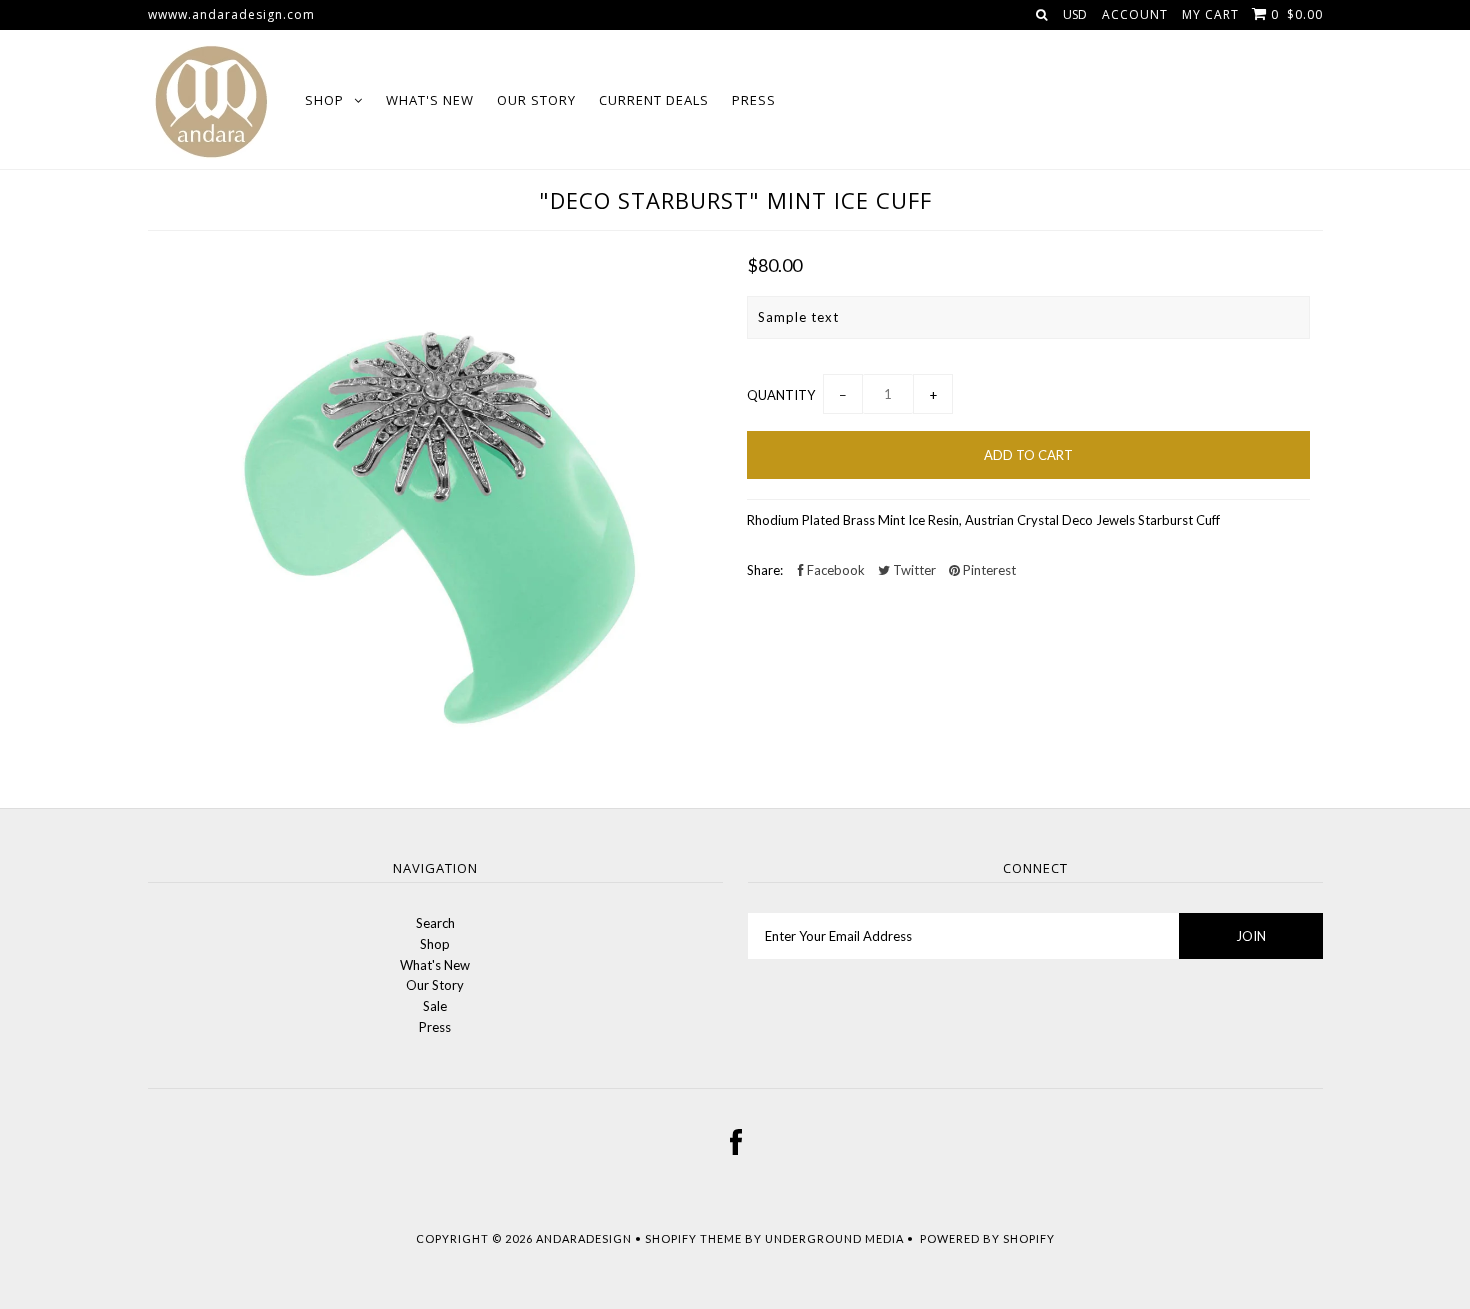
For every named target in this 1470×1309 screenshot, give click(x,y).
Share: (765, 570)
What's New (430, 100)
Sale (435, 1006)
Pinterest (988, 570)
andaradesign (584, 1238)
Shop (324, 100)
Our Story (536, 100)
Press (754, 100)
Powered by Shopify (987, 1238)
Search (435, 923)
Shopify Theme (693, 1238)
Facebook (834, 570)
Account (1135, 14)
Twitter (913, 570)
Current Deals (654, 100)
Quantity (781, 395)
